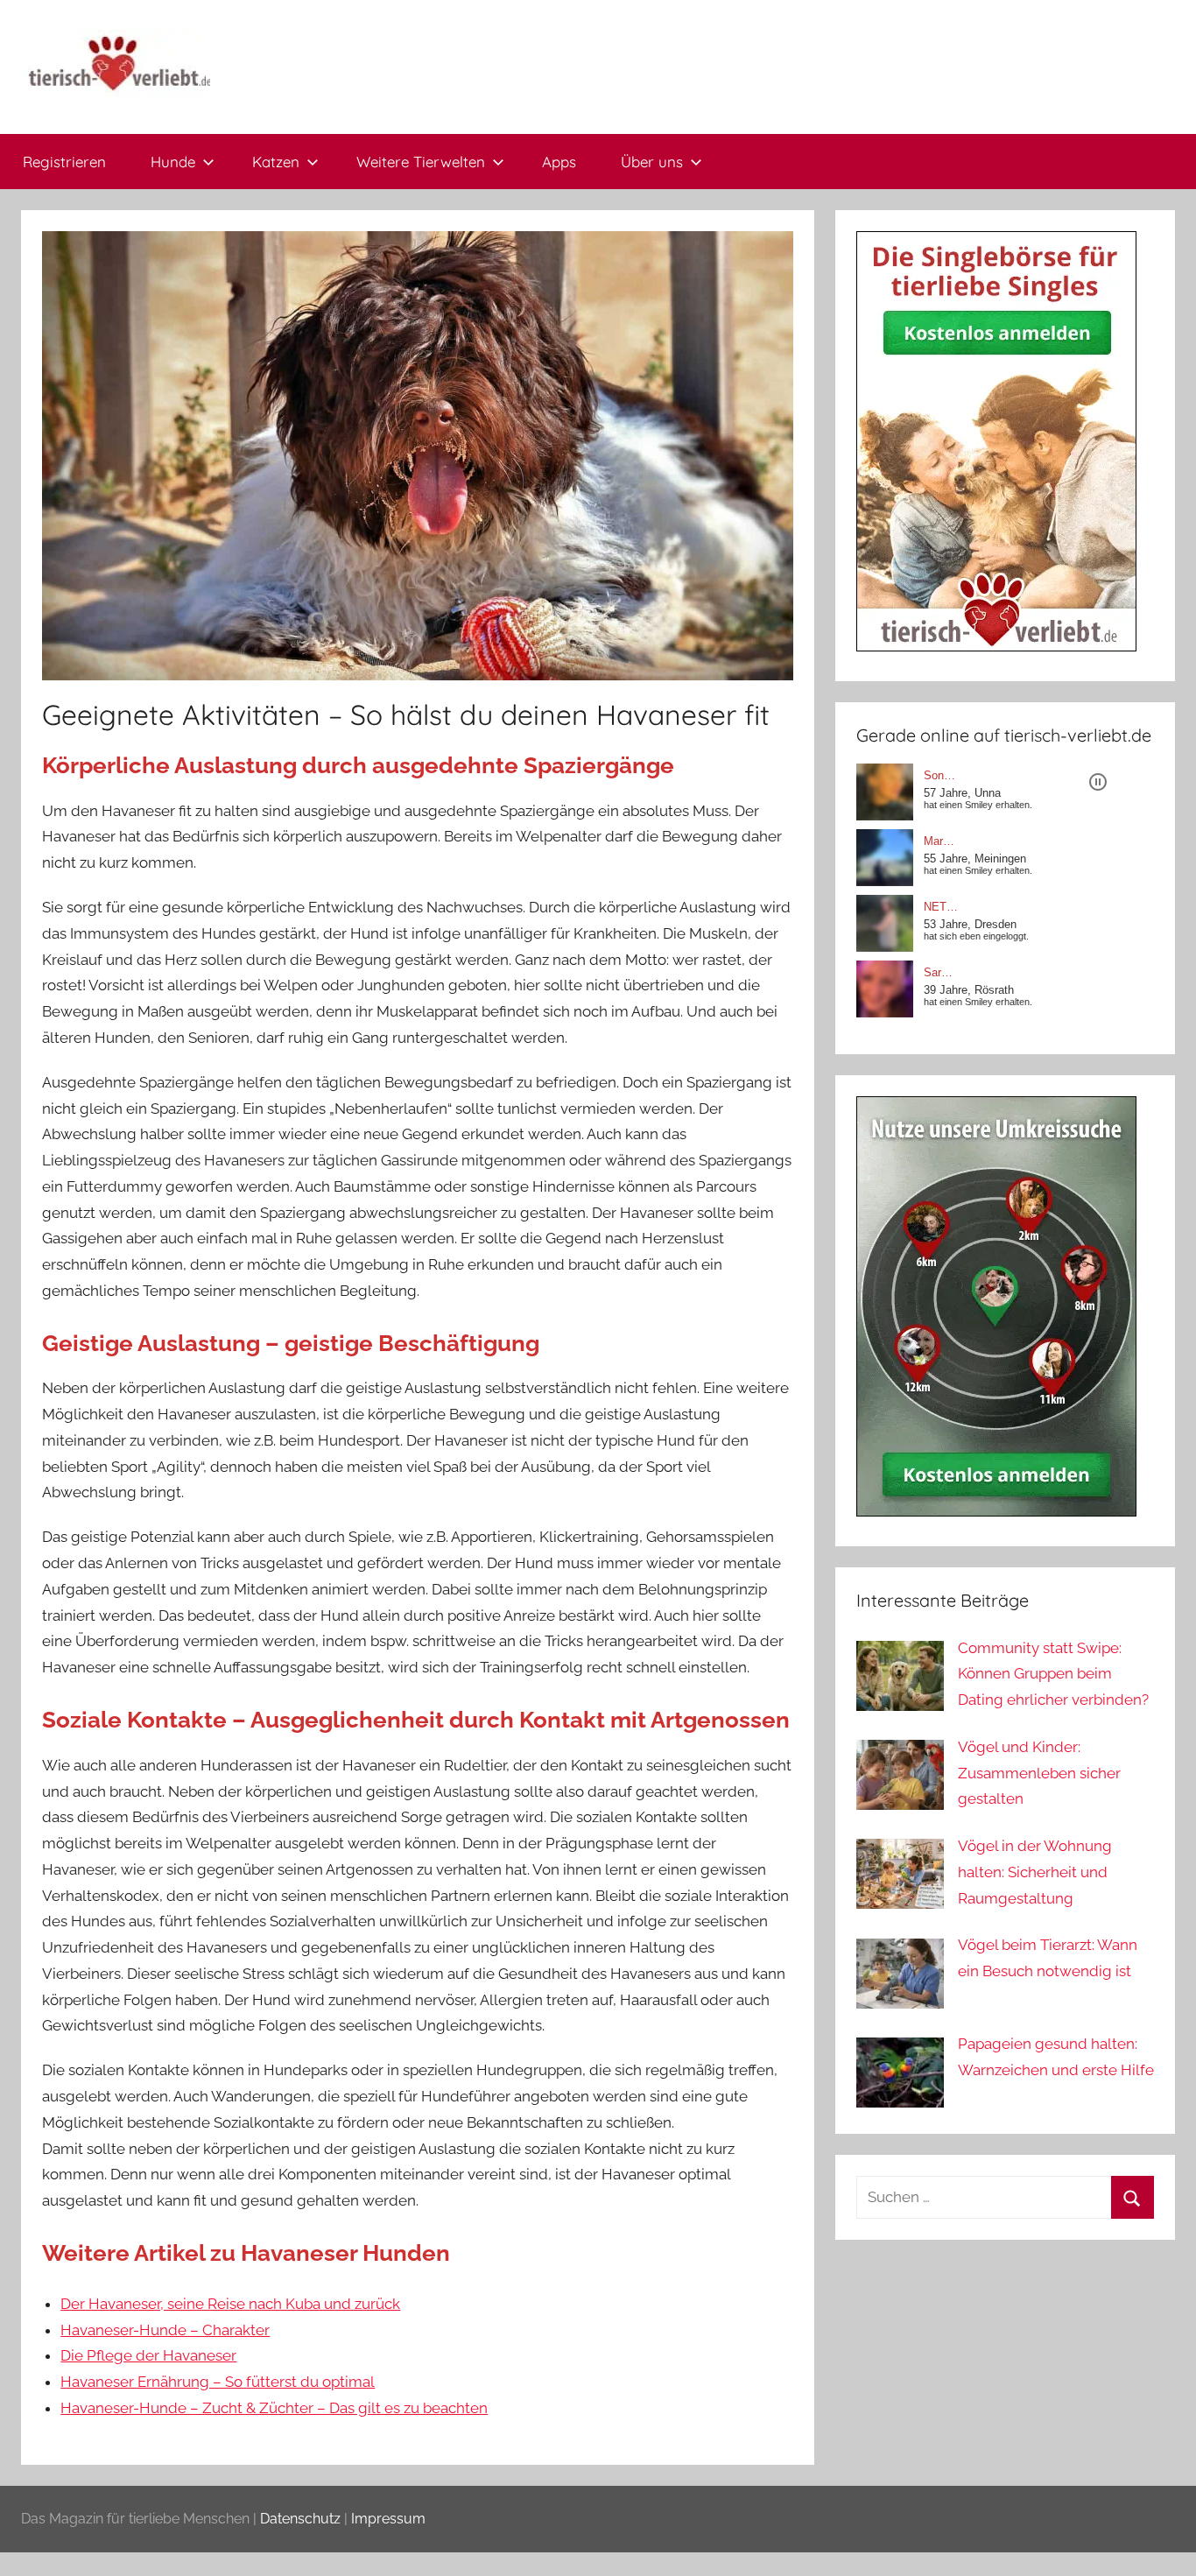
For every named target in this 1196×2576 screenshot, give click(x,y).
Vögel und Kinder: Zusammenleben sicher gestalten (1039, 1773)
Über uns (652, 162)
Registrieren (64, 162)
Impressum (388, 2519)
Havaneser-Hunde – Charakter (165, 2330)
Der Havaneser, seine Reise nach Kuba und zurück (230, 2304)
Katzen (276, 162)
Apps (559, 162)
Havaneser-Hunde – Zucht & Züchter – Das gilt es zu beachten (274, 2408)
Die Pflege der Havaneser (148, 2355)
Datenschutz (300, 2519)
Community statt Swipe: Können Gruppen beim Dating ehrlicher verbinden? (1053, 1674)
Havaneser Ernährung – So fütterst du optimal (218, 2382)
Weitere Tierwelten (421, 162)
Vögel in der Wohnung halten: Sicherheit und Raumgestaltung (1035, 1872)
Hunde (173, 162)
